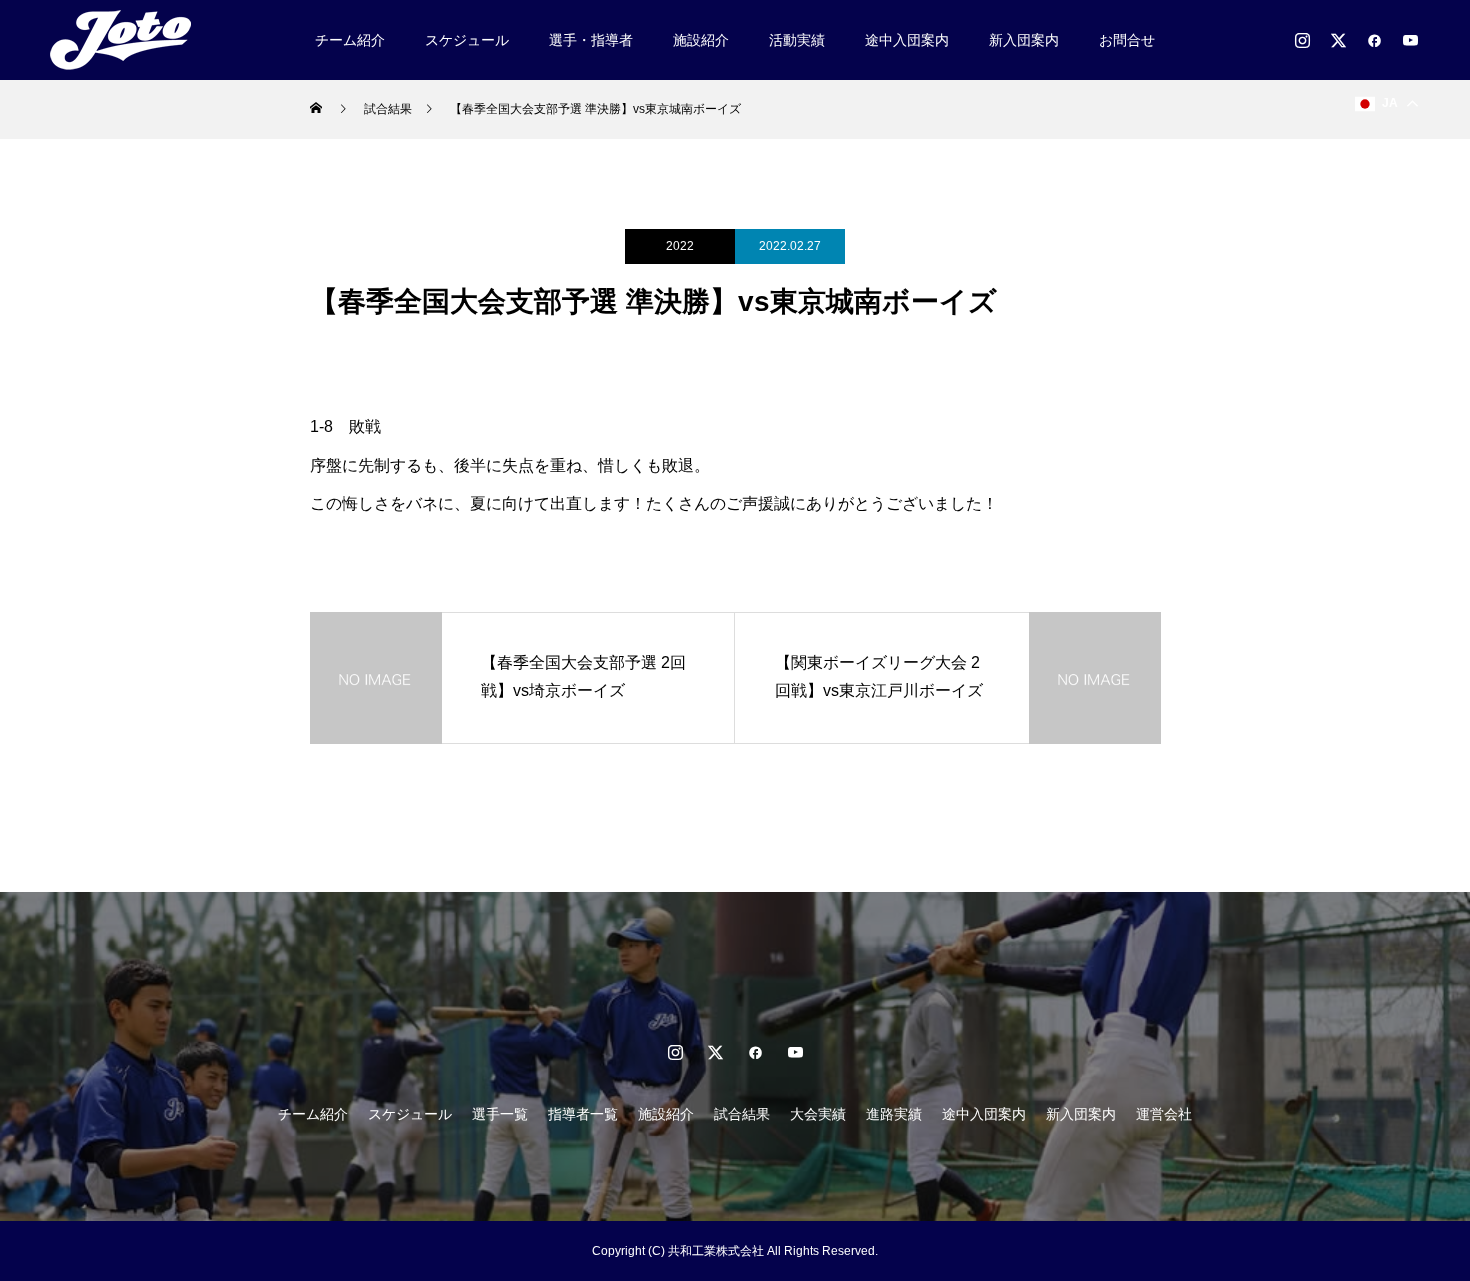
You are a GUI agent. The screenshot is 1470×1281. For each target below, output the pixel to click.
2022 (680, 246)
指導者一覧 (583, 1114)
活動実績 (797, 40)
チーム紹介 (350, 40)
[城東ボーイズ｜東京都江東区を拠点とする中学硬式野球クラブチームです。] (127, 40)
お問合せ (1127, 40)
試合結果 (742, 1114)
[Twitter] (1338, 40)
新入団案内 (1024, 40)
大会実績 (818, 1114)
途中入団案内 (907, 40)
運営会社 (1164, 1114)
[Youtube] (1410, 40)
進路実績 (894, 1114)
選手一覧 (500, 1114)
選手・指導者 (591, 40)
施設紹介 (701, 40)
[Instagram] (1302, 40)
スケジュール (467, 40)
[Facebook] (1374, 40)
